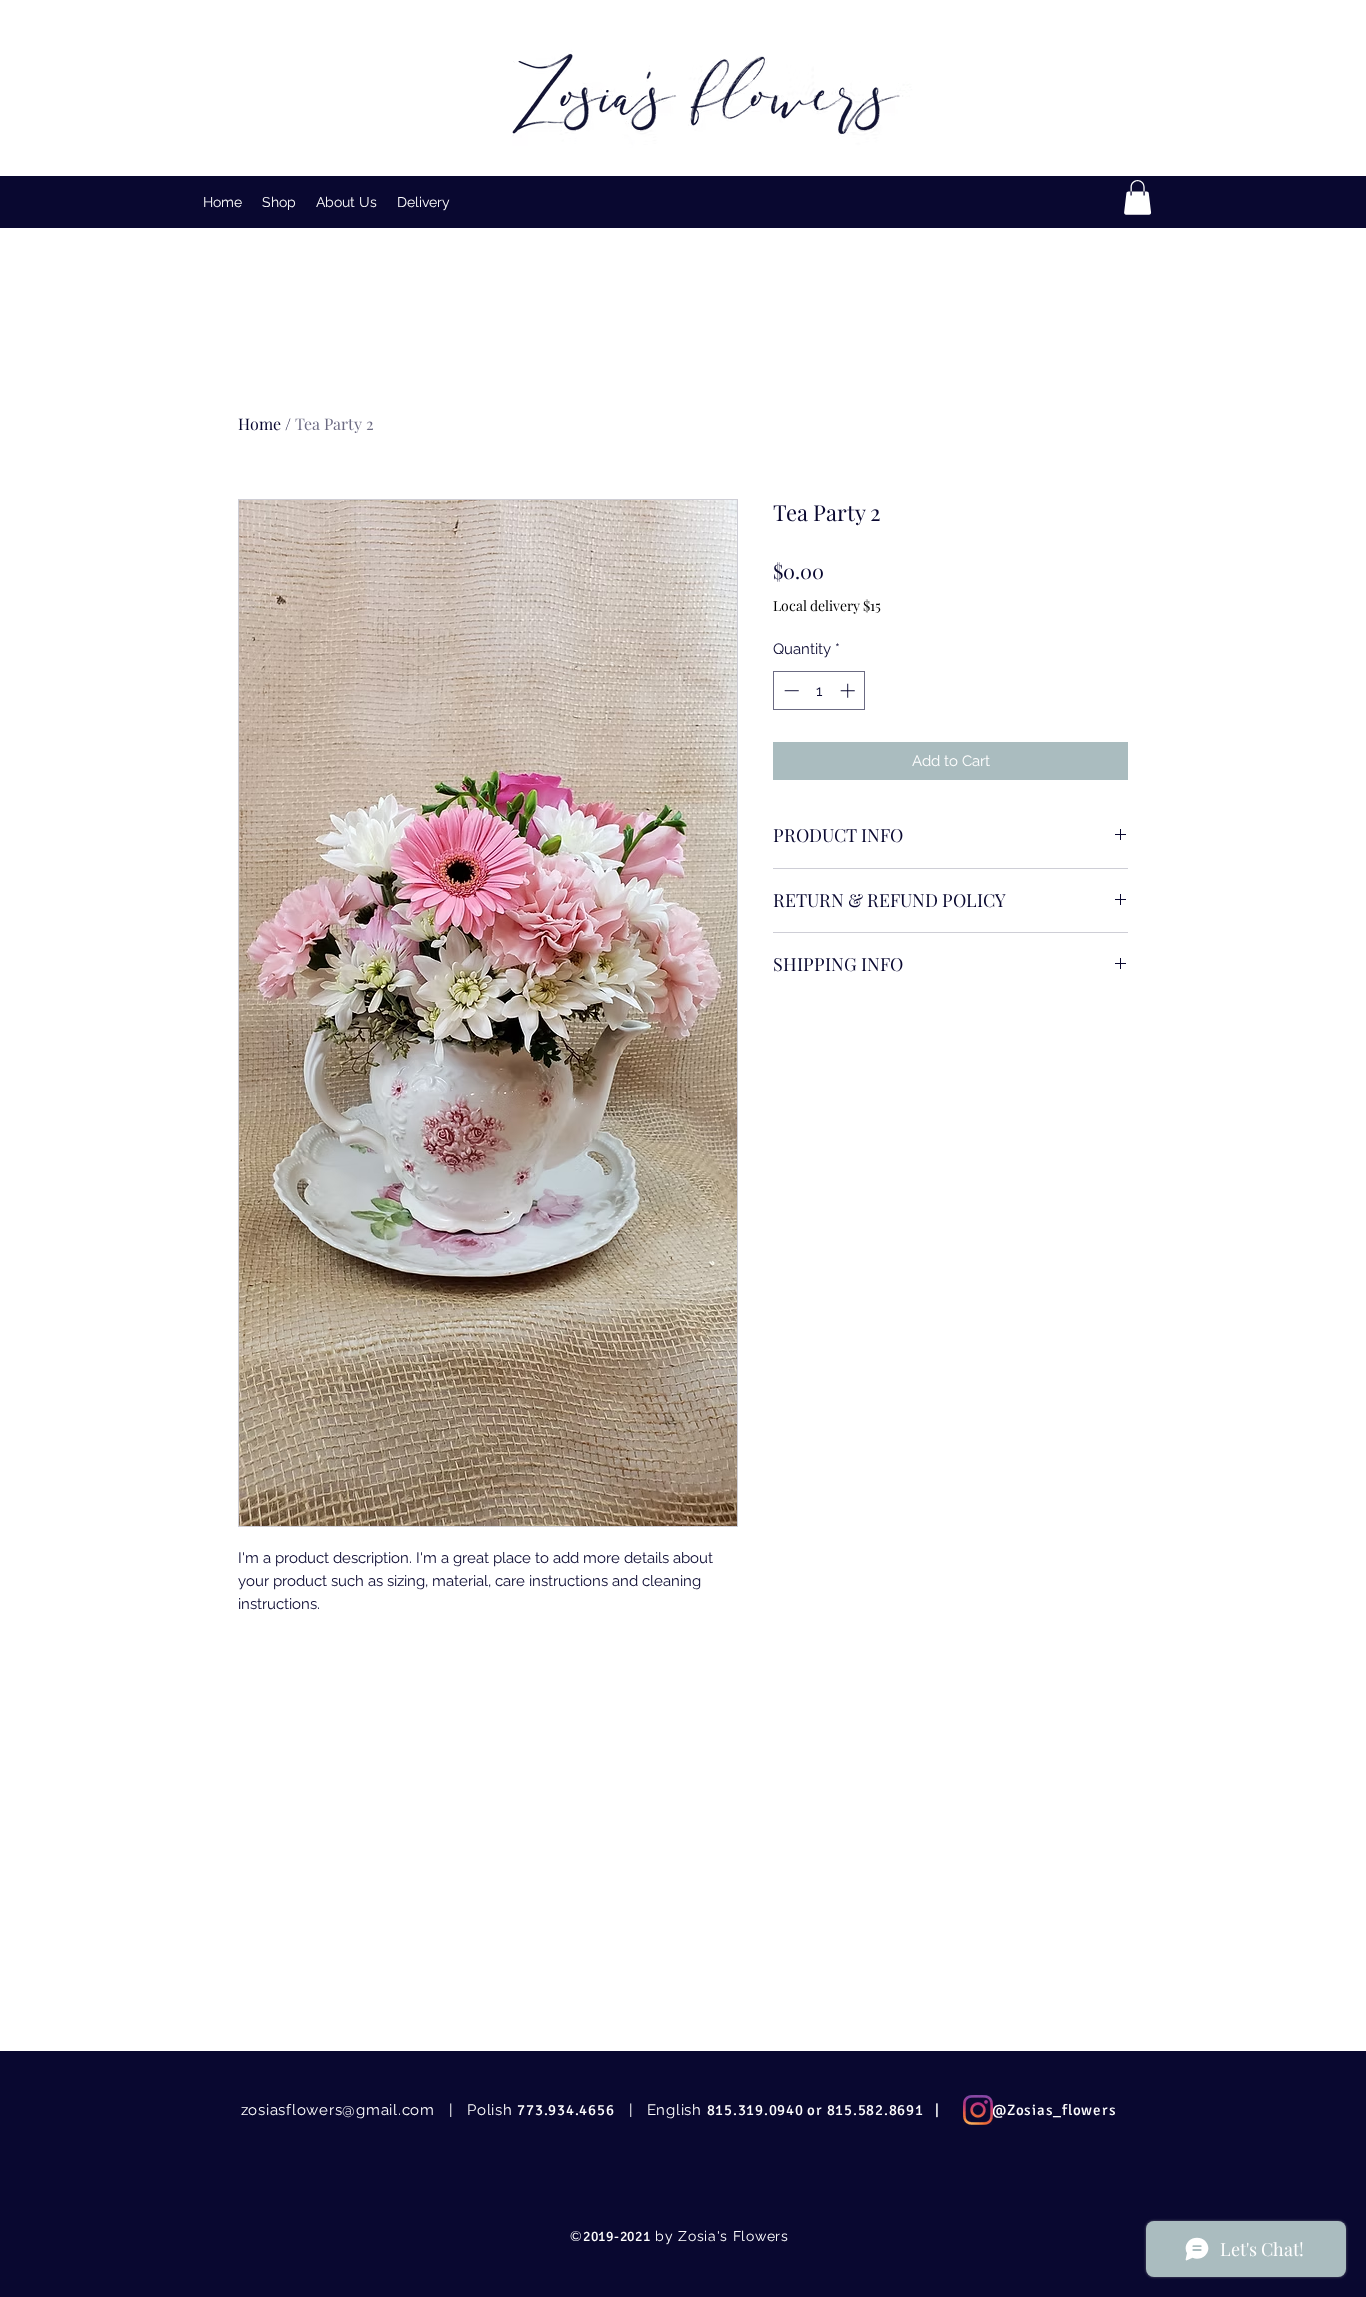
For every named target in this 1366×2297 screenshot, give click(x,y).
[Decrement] (789, 690)
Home (259, 423)
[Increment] (849, 690)
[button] (279, 202)
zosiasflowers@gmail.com (338, 2110)
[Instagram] (978, 2110)
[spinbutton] (819, 690)
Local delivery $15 (827, 605)
